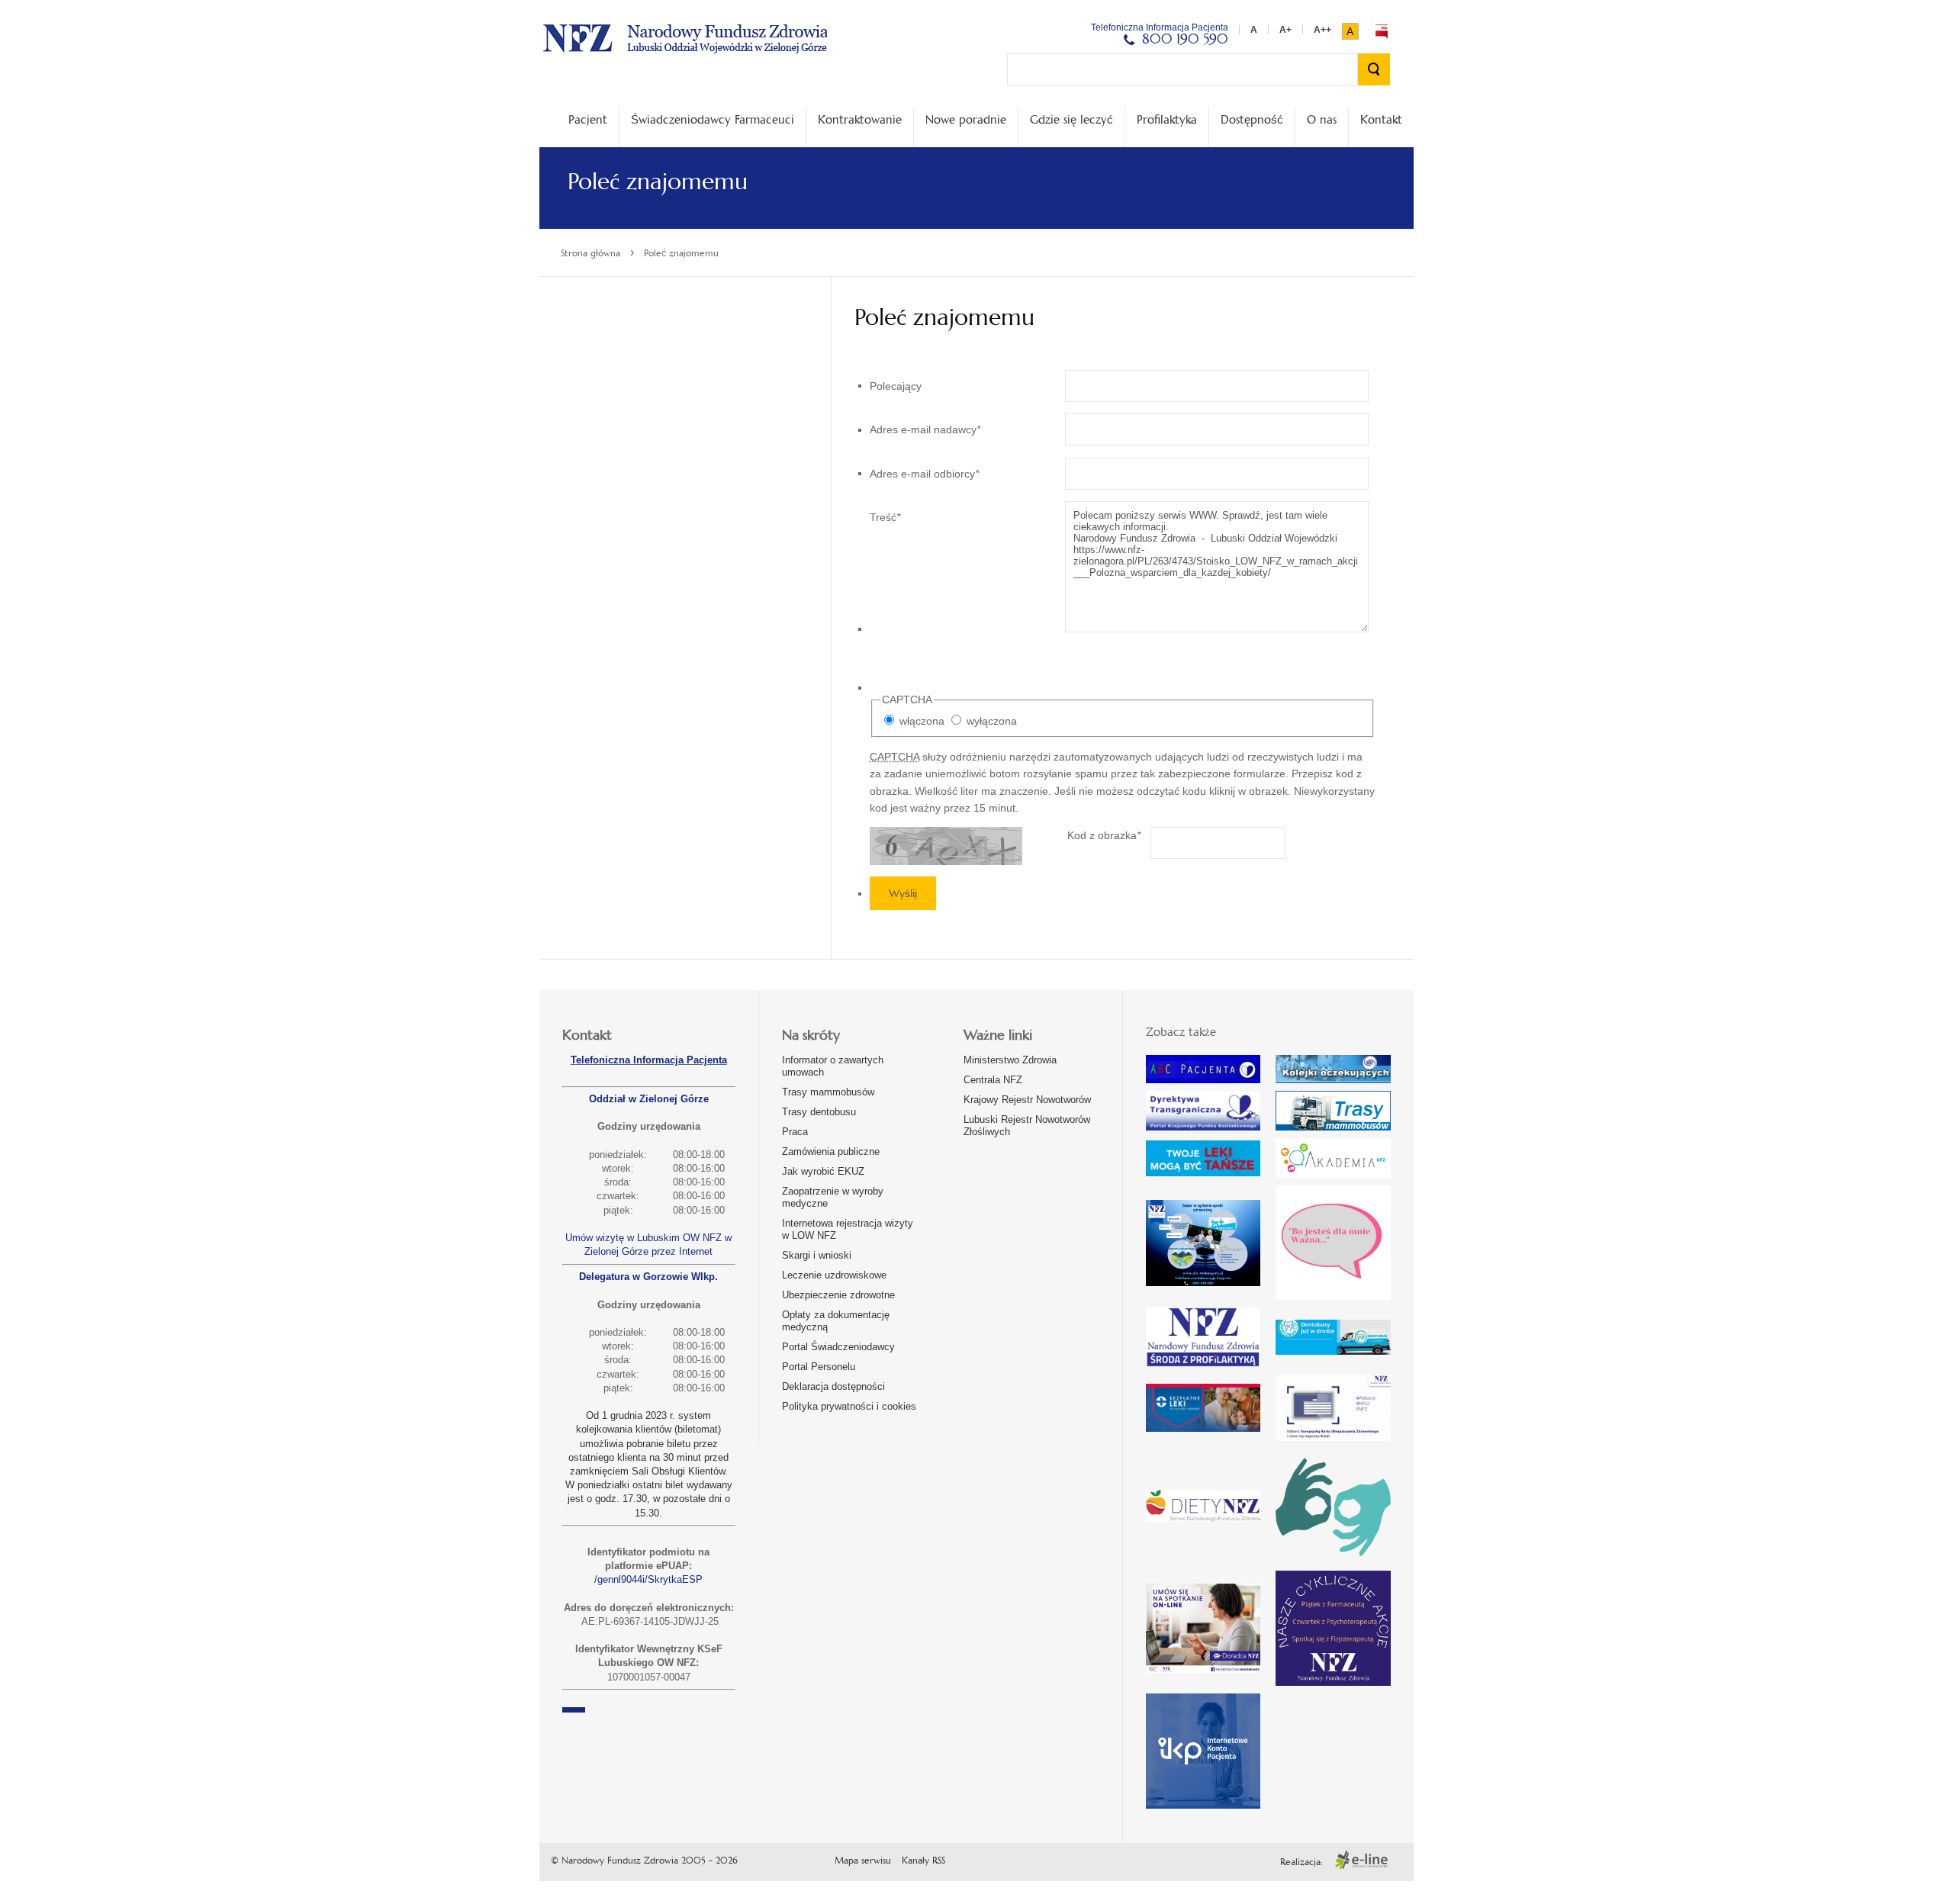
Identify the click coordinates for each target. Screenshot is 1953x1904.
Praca (795, 1132)
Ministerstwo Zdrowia (1010, 1060)
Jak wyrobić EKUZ (823, 1171)
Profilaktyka (1167, 119)
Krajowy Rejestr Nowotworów (1027, 1100)
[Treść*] (1119, 629)
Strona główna (590, 253)
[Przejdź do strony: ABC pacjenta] (1203, 1069)
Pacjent (588, 119)
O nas (1322, 119)
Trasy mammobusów (828, 1092)
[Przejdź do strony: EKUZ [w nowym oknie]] (1333, 1408)
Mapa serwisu (863, 1861)
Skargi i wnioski (817, 1255)
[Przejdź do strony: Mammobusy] (1333, 1111)
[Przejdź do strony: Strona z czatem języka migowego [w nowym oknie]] (1333, 1506)
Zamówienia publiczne (831, 1151)
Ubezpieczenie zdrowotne (838, 1295)
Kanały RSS (923, 1861)
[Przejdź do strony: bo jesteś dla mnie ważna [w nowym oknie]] (1333, 1243)
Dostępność (1252, 119)
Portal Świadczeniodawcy (838, 1347)
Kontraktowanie (860, 119)
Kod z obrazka (1104, 835)
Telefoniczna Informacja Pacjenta (649, 1060)
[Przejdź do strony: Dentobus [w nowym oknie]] (1333, 1338)
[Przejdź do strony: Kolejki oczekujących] (1333, 1069)
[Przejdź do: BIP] (1382, 31)
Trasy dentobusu (819, 1112)
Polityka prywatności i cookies (849, 1406)
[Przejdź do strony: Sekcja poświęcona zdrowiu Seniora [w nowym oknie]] (1203, 1243)
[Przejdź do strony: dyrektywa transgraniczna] (1203, 1111)
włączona (920, 721)
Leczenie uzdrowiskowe (834, 1275)
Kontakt (1381, 119)
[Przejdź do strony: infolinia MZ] (1203, 1158)
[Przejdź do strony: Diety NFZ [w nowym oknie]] (1203, 1506)
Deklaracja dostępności (833, 1386)
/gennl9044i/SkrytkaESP (648, 1579)
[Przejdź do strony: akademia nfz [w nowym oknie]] (1333, 1158)
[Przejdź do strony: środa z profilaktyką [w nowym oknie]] (1203, 1337)
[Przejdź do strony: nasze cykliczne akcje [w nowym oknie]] (1333, 1628)
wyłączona (990, 721)
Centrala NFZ (993, 1080)
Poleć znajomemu (681, 253)
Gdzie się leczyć (1071, 119)
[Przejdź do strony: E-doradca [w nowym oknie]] (1203, 1628)
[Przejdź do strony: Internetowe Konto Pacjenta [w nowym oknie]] (1203, 1751)
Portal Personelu (819, 1367)
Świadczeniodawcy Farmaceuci (713, 119)
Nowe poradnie (966, 119)
